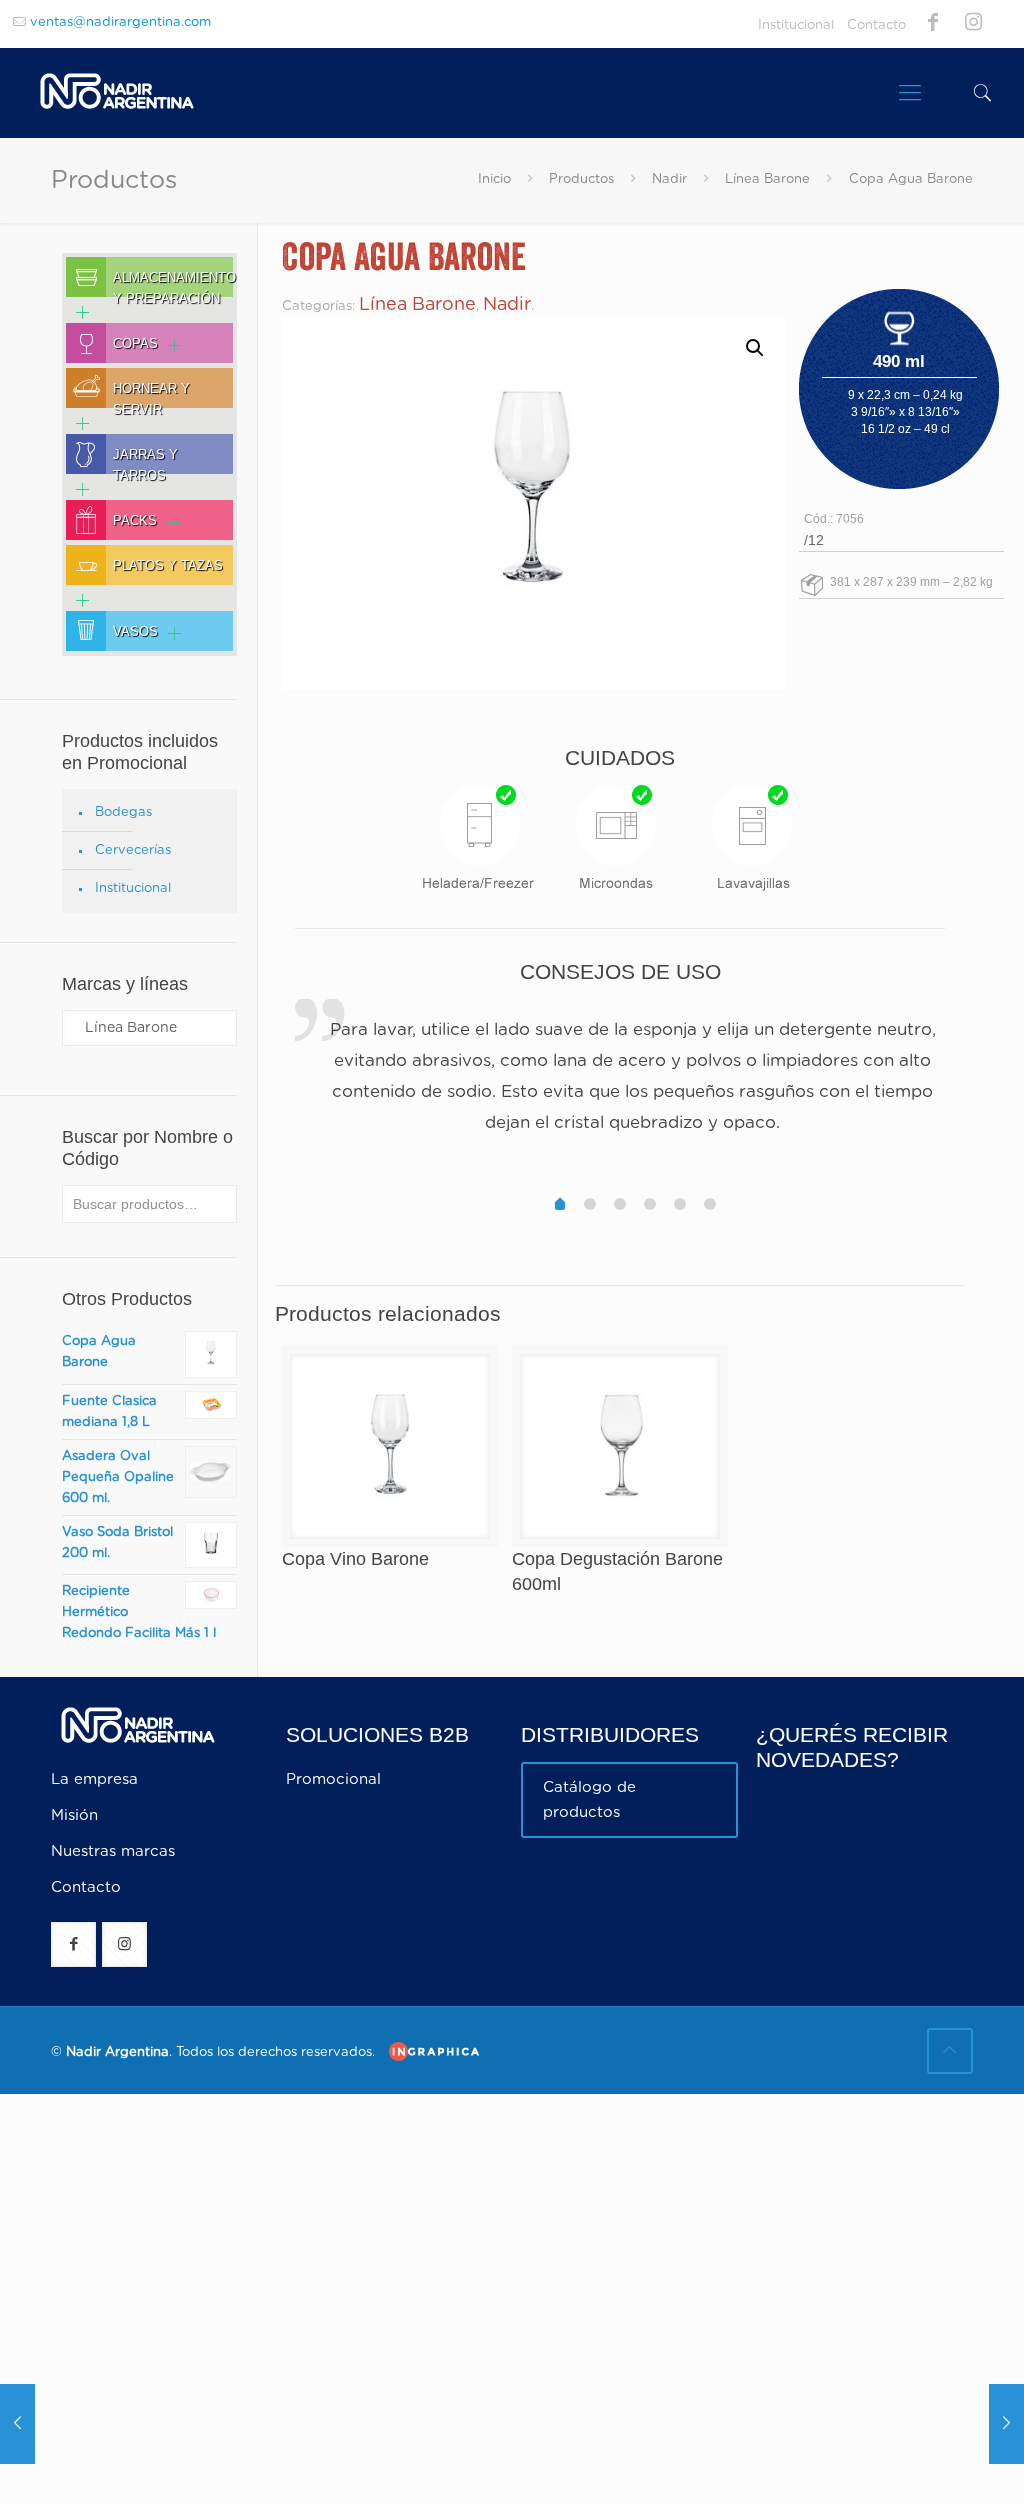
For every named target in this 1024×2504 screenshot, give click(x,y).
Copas (135, 344)
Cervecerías (133, 850)
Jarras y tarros (145, 461)
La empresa (94, 1779)
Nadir (669, 179)
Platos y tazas (168, 566)
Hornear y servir (151, 395)
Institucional (796, 25)
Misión (74, 1815)
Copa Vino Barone (355, 1559)
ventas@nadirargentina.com (120, 22)
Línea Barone (767, 179)
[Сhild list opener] (77, 312)
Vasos (135, 632)
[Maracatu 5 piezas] (17, 2424)
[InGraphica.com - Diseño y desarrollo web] (429, 2051)
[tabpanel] (620, 1078)
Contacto (876, 25)
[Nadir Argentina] (117, 93)
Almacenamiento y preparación (174, 284)
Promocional (333, 1779)
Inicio (494, 179)
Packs (135, 521)
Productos (581, 179)
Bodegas (123, 812)
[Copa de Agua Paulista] (1006, 2424)
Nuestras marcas (113, 1851)
